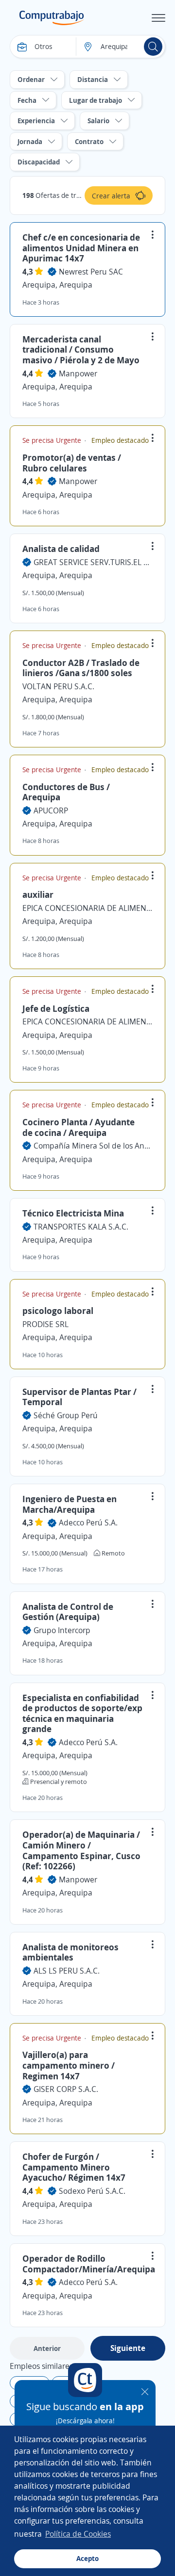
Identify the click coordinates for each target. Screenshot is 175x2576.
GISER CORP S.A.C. (66, 2089)
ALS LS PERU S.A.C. (67, 1971)
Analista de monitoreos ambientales (70, 1952)
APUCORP (51, 810)
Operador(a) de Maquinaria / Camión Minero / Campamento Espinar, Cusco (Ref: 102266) (81, 1850)
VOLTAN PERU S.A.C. (58, 686)
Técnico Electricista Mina (73, 1213)
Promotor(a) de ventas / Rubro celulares (72, 463)
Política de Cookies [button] (78, 2534)
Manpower (78, 373)
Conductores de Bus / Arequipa (66, 792)
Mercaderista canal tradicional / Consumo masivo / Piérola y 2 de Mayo (81, 349)
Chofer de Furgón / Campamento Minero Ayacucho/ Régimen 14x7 (74, 2167)
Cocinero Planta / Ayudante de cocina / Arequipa (79, 1127)
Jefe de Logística (56, 1008)
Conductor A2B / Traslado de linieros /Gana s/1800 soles (81, 668)
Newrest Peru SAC (91, 272)
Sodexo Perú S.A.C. (92, 2191)
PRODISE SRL (45, 1324)
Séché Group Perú (66, 1415)
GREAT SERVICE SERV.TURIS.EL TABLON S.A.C (93, 562)
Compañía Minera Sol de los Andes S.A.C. (93, 1146)
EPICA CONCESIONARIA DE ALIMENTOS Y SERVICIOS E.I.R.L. (87, 908)
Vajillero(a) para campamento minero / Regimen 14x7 (69, 2065)
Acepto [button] (87, 2558)
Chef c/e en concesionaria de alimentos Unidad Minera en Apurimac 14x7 (81, 248)
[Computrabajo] (52, 18)
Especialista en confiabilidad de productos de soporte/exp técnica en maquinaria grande (82, 1713)
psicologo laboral (58, 1311)
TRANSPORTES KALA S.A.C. (81, 1227)
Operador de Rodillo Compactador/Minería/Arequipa (89, 2264)
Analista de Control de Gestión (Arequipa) (68, 1612)
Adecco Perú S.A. (88, 1523)
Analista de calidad (61, 549)
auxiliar (38, 894)
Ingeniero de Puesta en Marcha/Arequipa (70, 1504)
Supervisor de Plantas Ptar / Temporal (79, 1397)
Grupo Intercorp (62, 1630)
